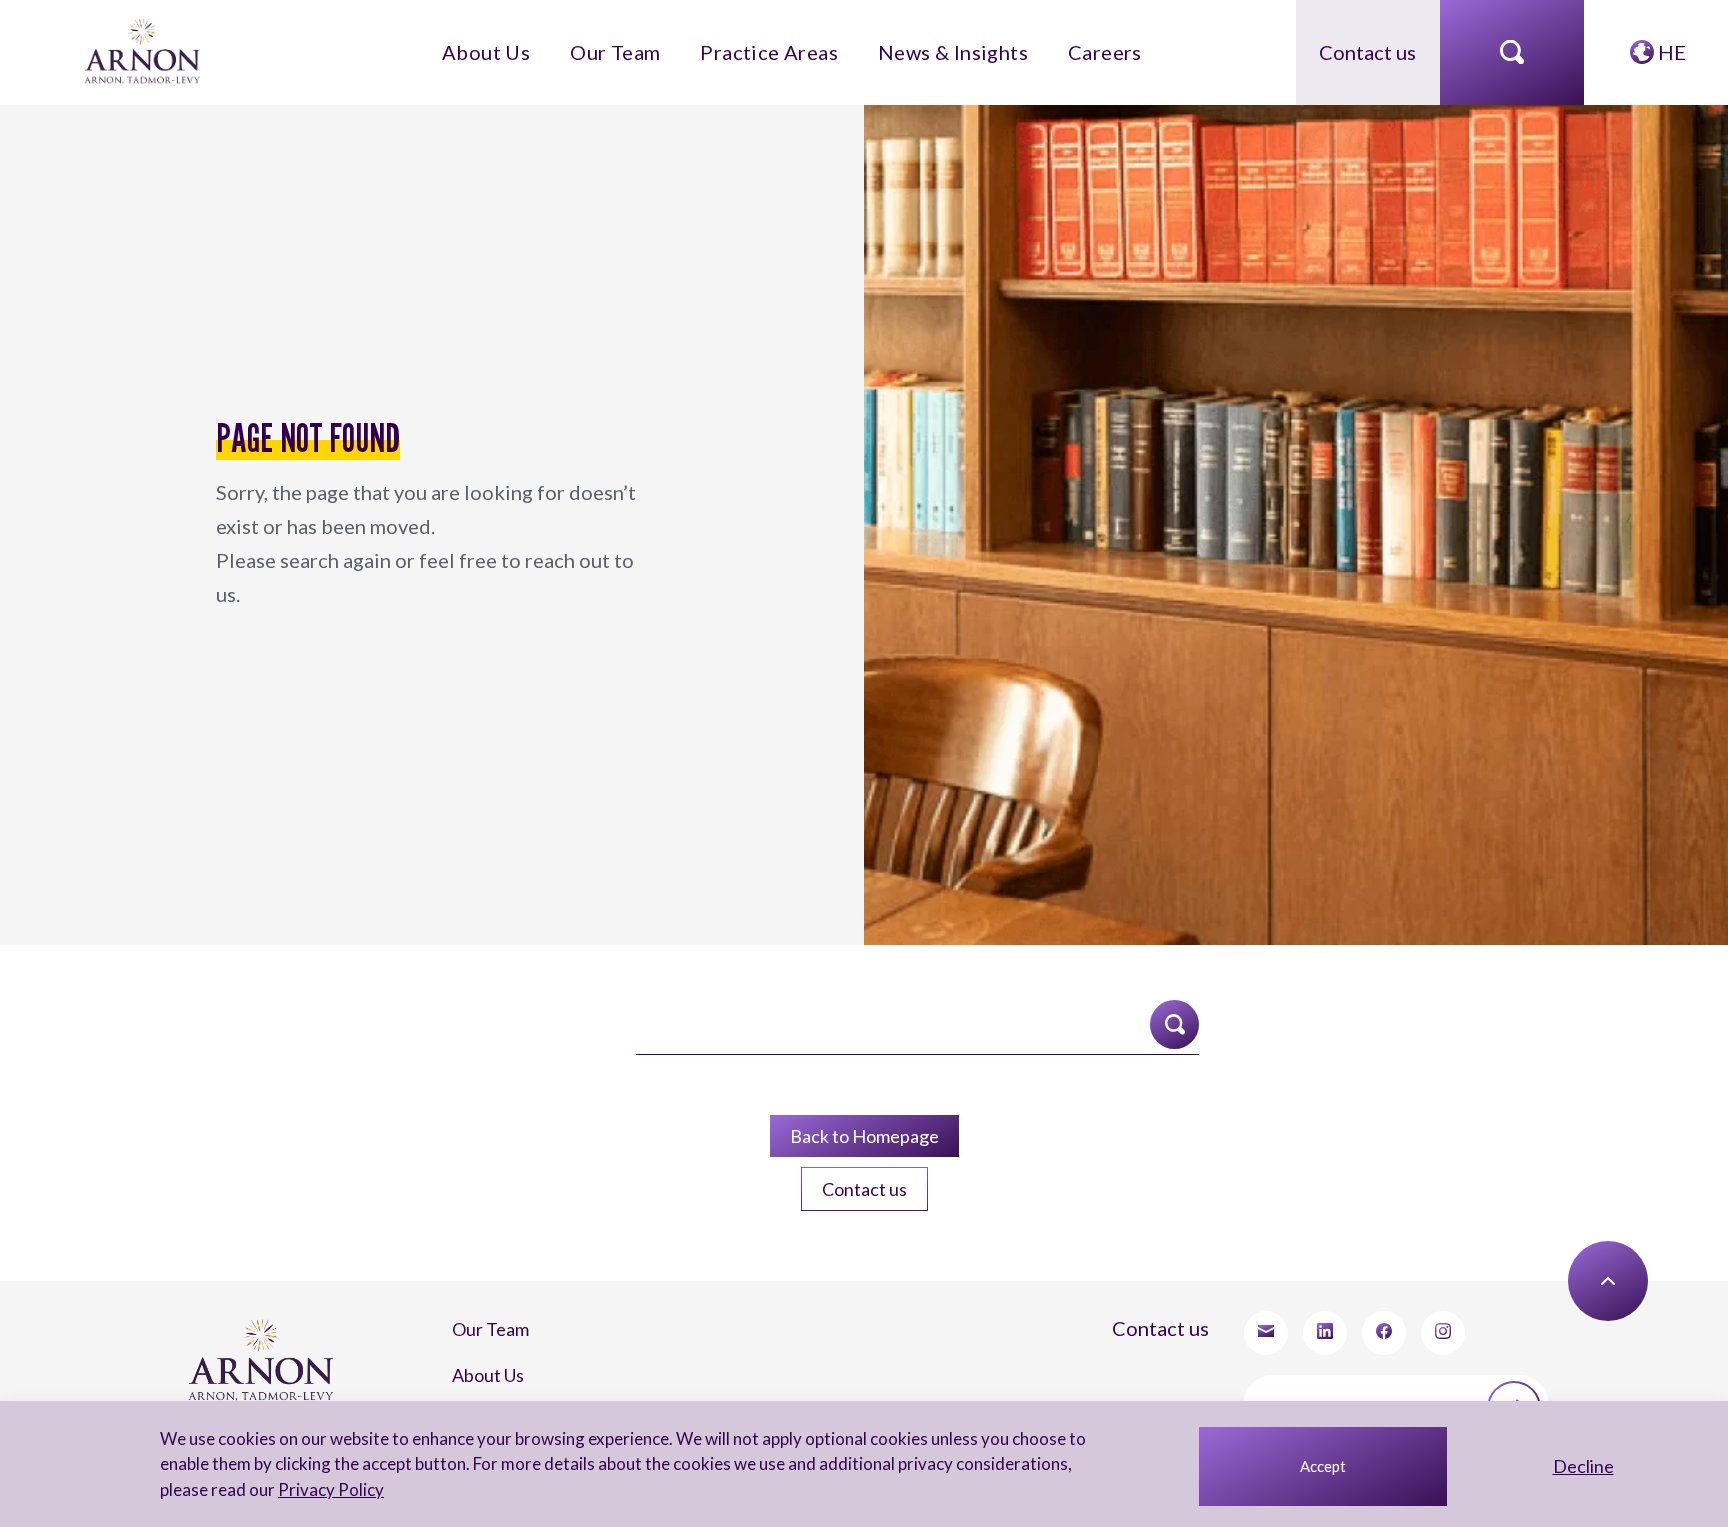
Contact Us (477, 1341)
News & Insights (919, 41)
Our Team (654, 41)
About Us (552, 41)
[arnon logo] (144, 39)
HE (1670, 41)
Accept (1323, 1466)
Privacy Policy (303, 1489)
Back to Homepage (864, 1099)
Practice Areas (775, 41)
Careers (1038, 41)
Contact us (1368, 41)
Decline (1583, 1466)
